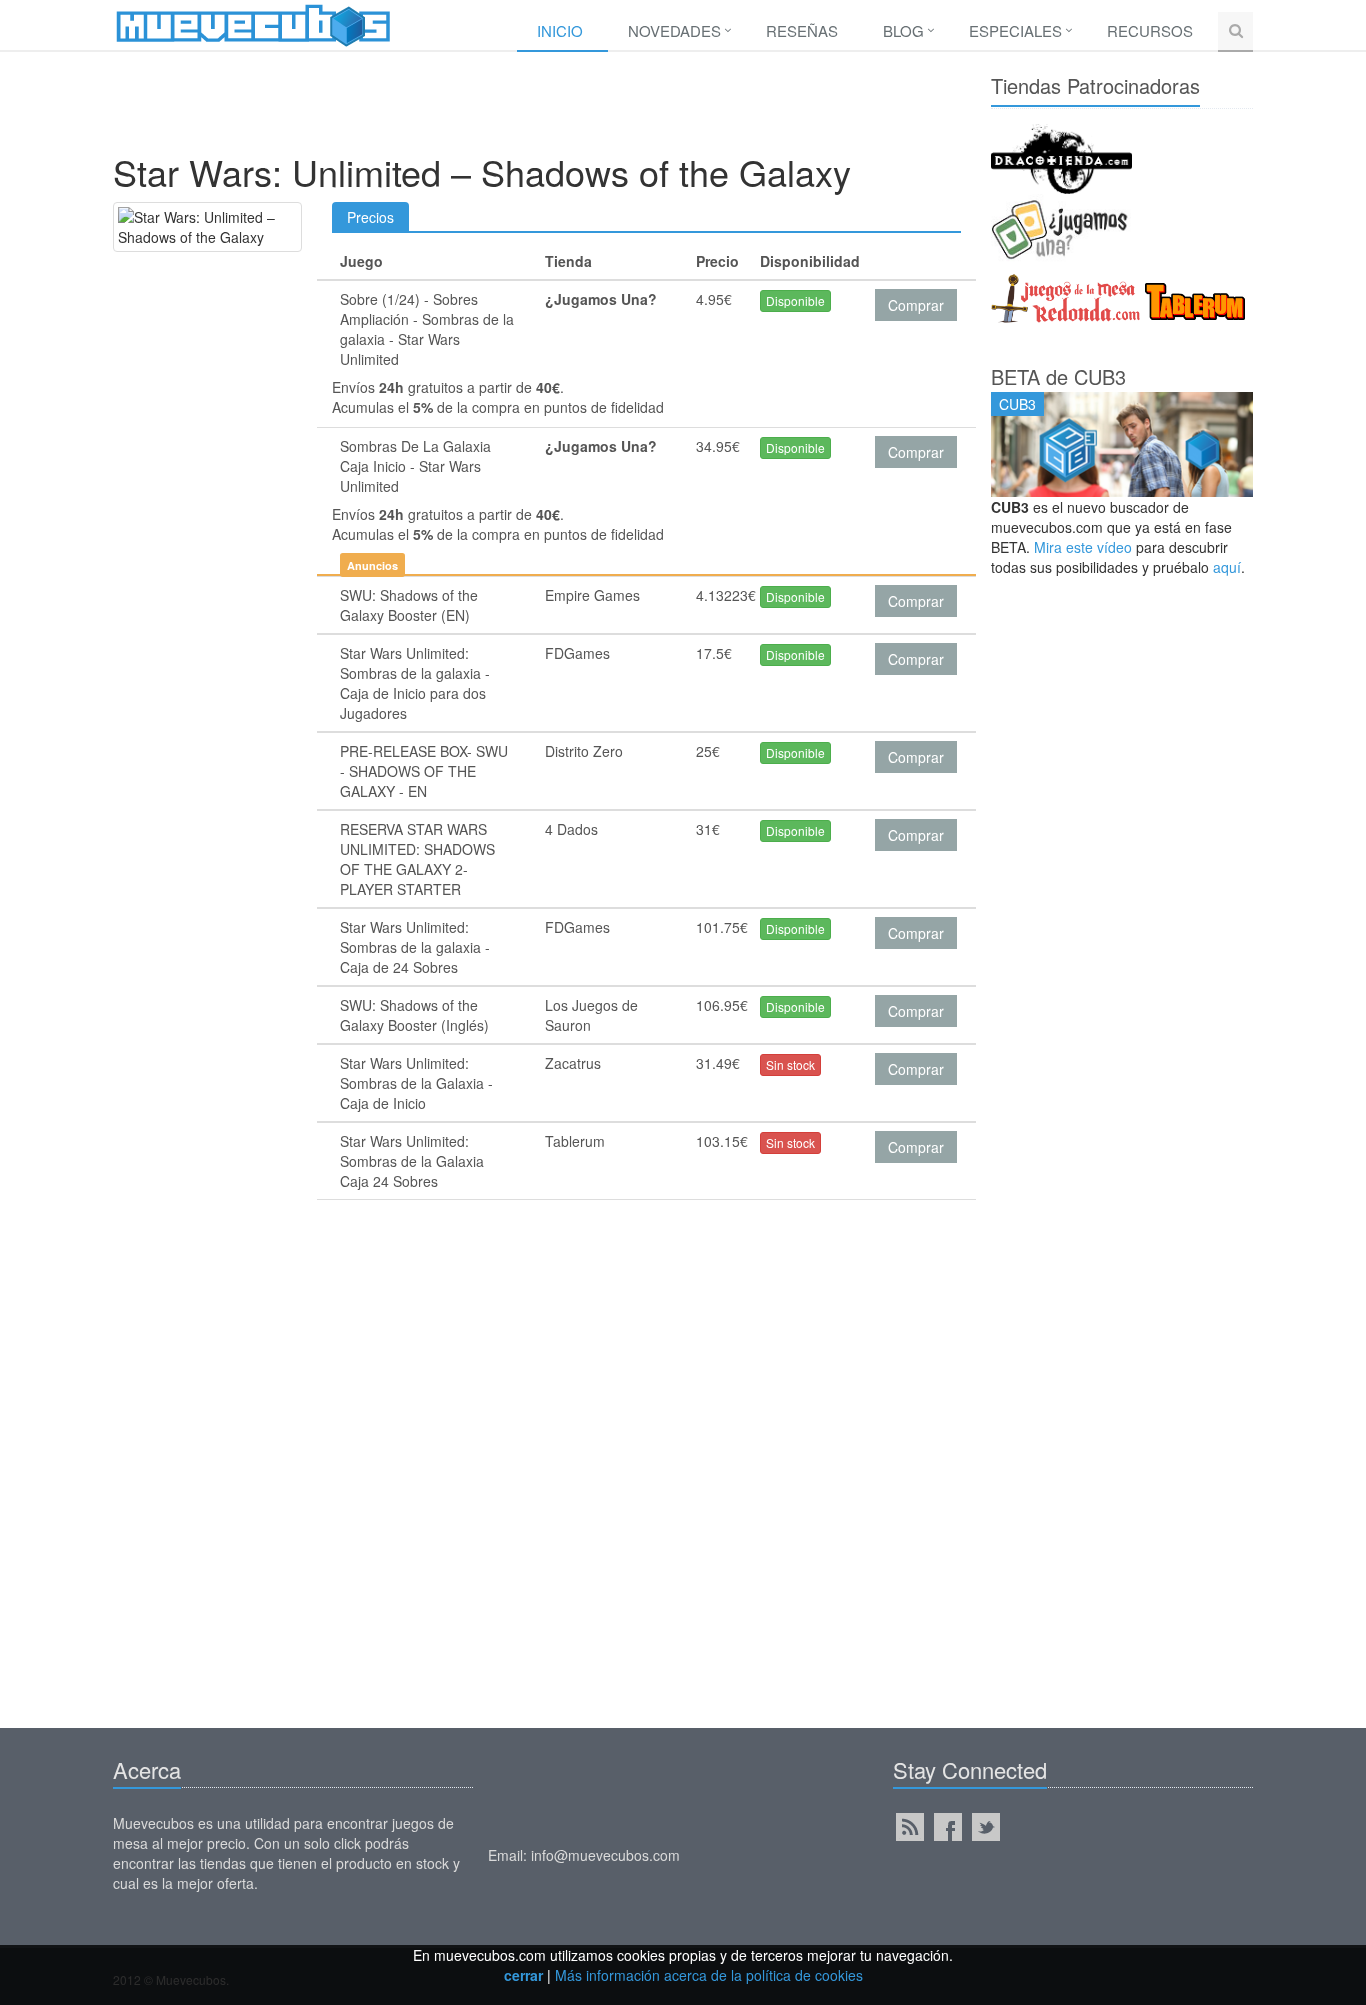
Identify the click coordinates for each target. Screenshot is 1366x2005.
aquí (1227, 567)
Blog (903, 30)
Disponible (795, 300)
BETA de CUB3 (1058, 376)
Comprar (916, 305)
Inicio (560, 30)
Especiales (1015, 30)
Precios (370, 217)
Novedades (674, 30)
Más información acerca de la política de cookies (709, 1975)
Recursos (1150, 30)
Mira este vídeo (1083, 547)
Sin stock (790, 1064)
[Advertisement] (537, 107)
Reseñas (802, 30)
